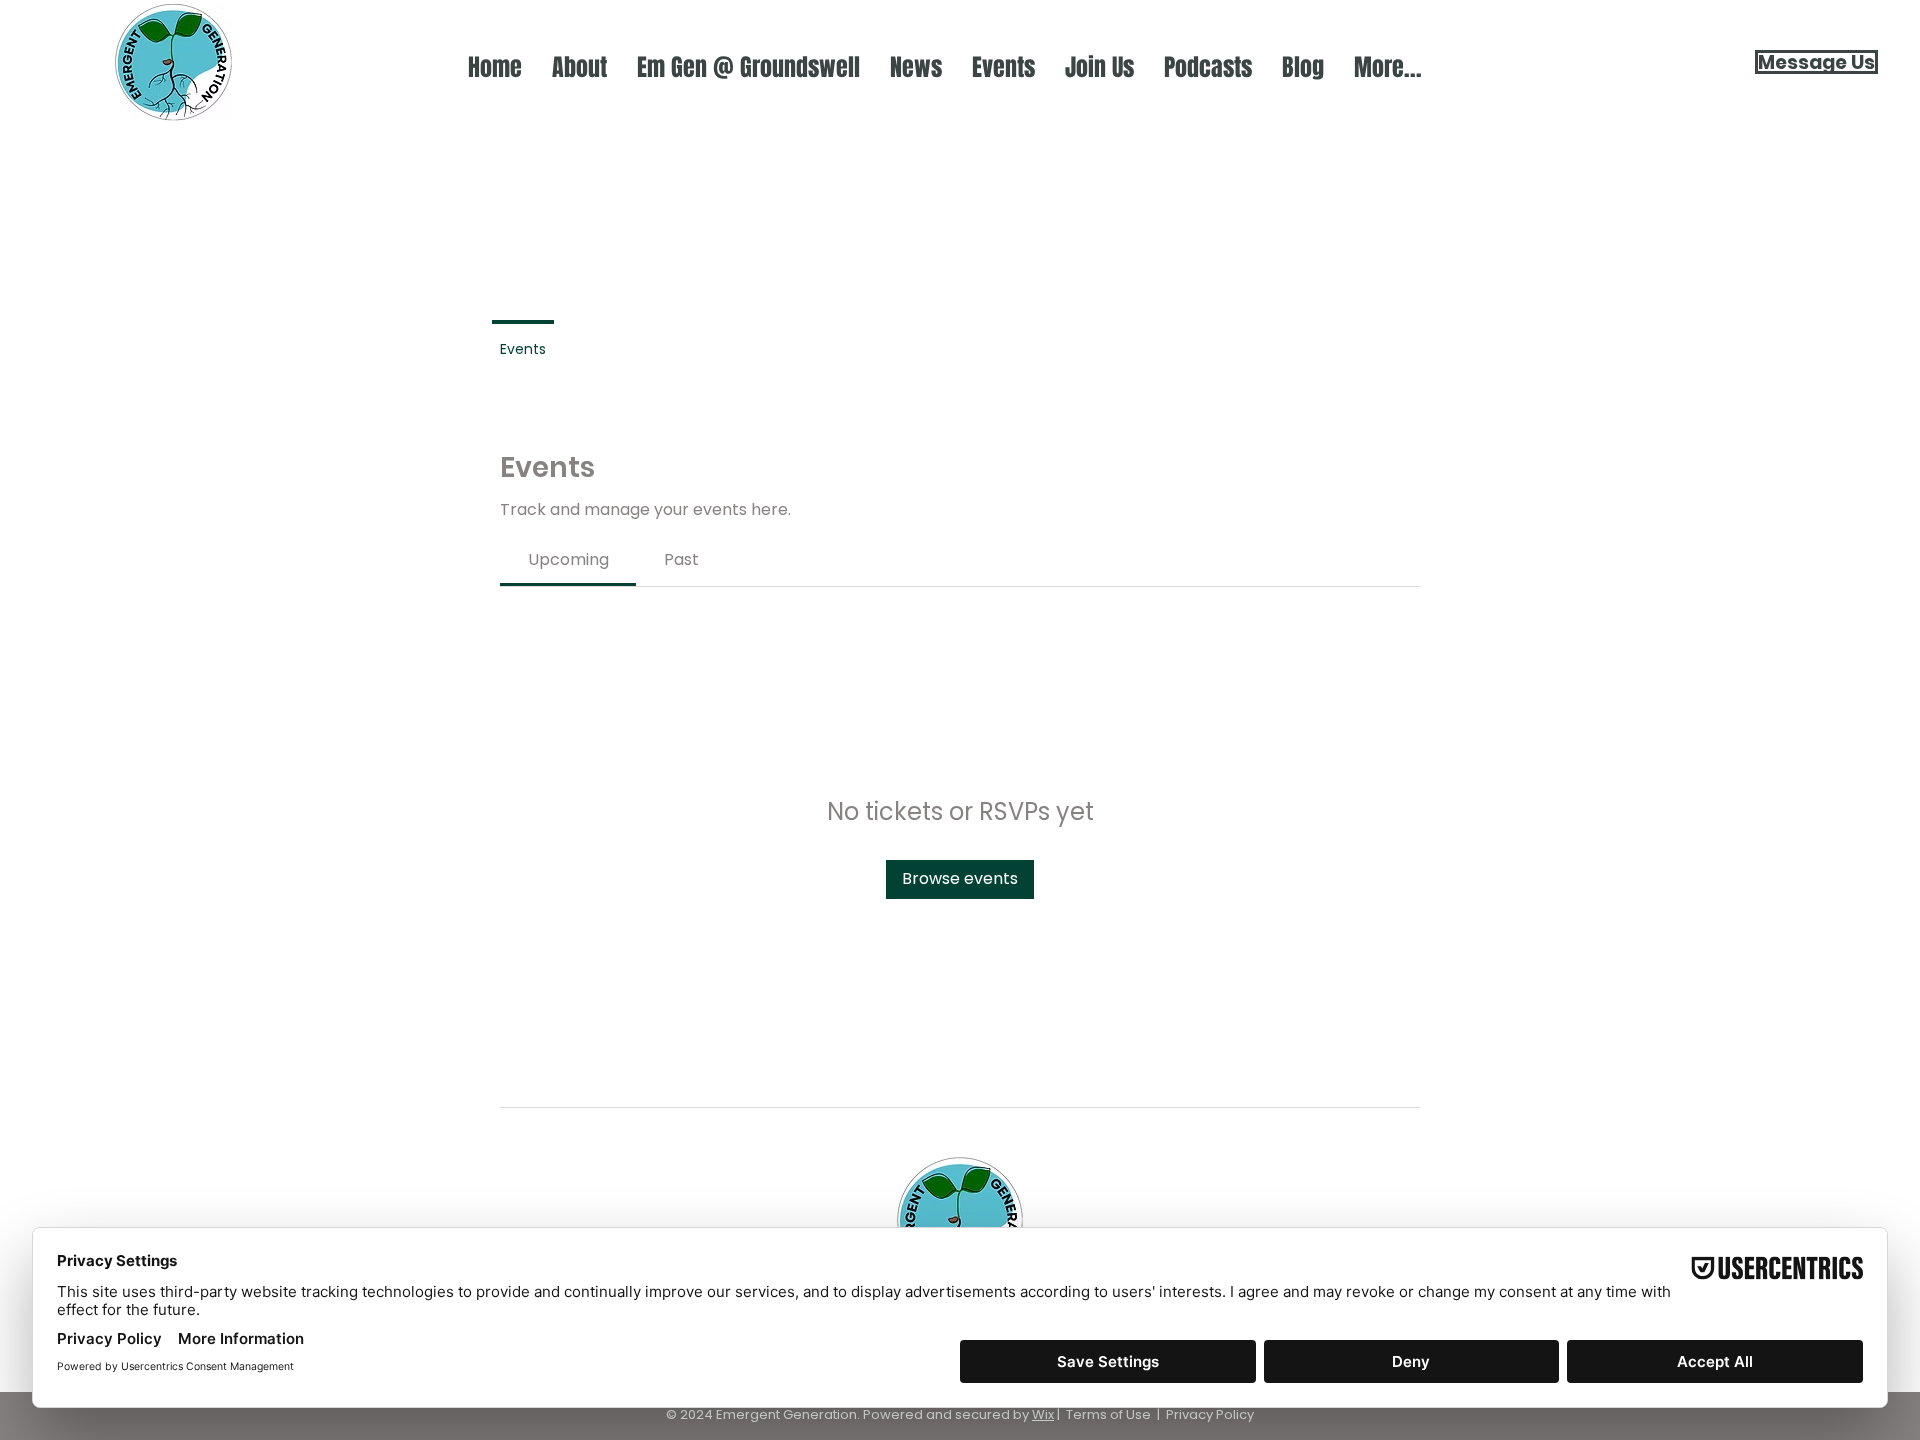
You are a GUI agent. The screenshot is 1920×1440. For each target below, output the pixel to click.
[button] (579, 68)
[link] (568, 559)
